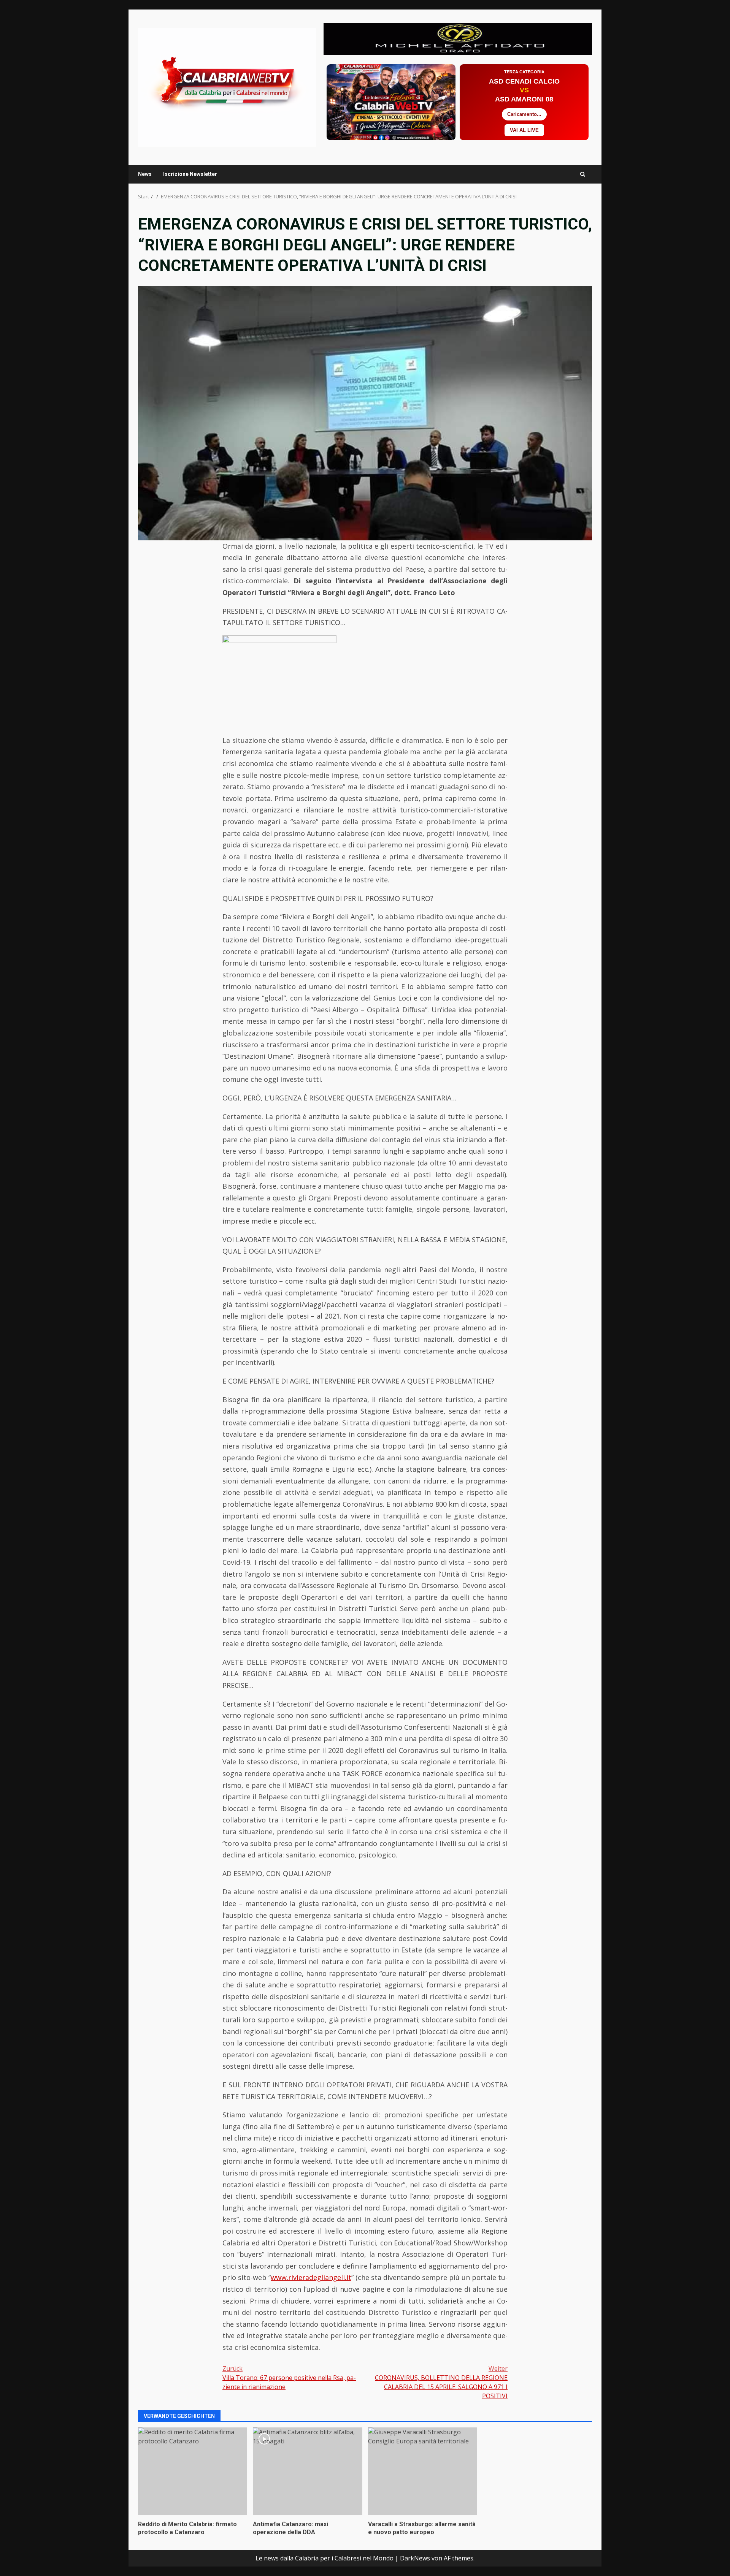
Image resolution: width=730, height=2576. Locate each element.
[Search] (583, 174)
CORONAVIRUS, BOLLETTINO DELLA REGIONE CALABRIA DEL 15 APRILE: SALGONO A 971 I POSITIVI (441, 2382)
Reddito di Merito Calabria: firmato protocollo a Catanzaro (193, 2471)
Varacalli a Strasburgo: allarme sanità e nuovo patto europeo (423, 2471)
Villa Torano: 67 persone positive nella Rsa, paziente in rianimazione (289, 2378)
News (145, 174)
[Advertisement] (458, 38)
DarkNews (415, 2558)
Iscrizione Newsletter (190, 174)
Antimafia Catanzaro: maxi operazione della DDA (307, 2471)
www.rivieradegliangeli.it (311, 2277)
